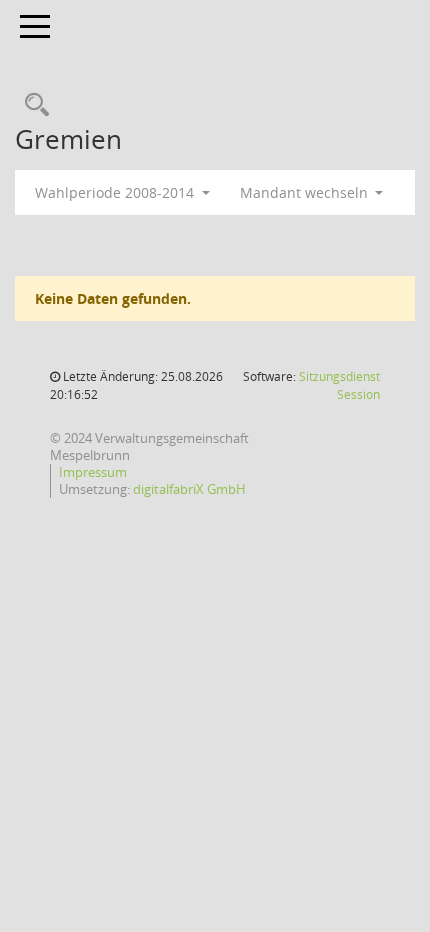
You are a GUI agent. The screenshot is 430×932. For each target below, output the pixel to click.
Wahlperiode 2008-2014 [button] (116, 192)
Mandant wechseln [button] (306, 192)
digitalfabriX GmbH (189, 489)
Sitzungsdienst (339, 385)
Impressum (93, 472)
